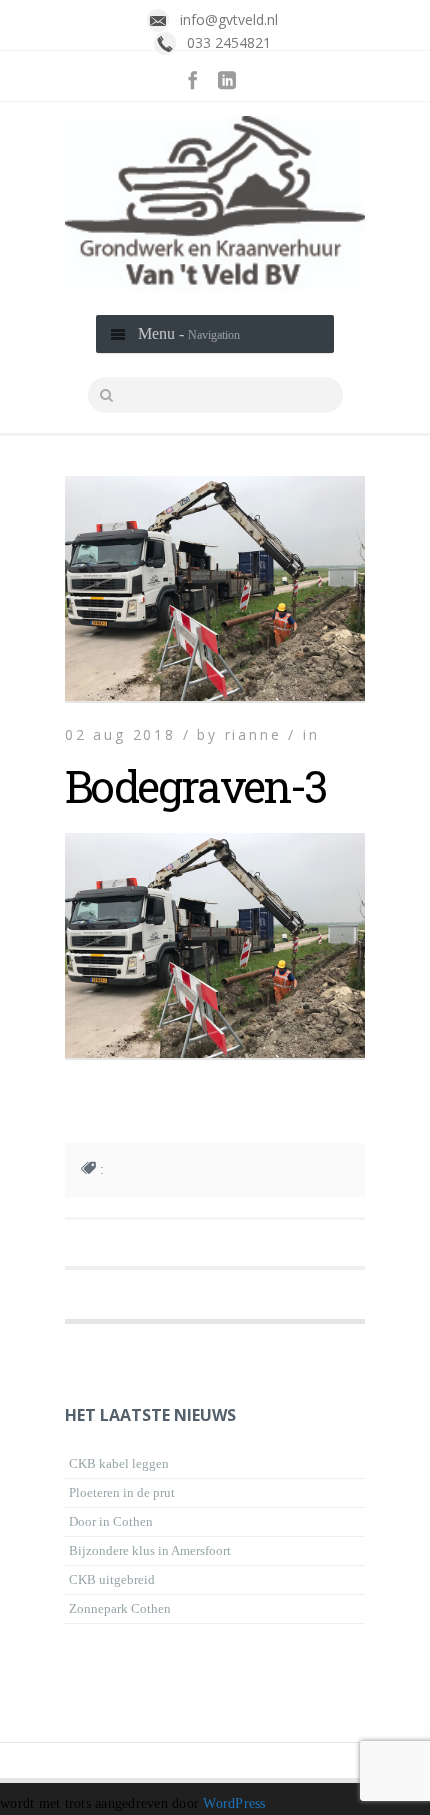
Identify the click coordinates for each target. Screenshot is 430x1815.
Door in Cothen (111, 1521)
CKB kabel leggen (119, 1463)
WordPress (234, 1803)
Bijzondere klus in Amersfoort (150, 1550)
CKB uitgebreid (112, 1579)
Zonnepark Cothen (120, 1608)
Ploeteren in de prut (122, 1492)
